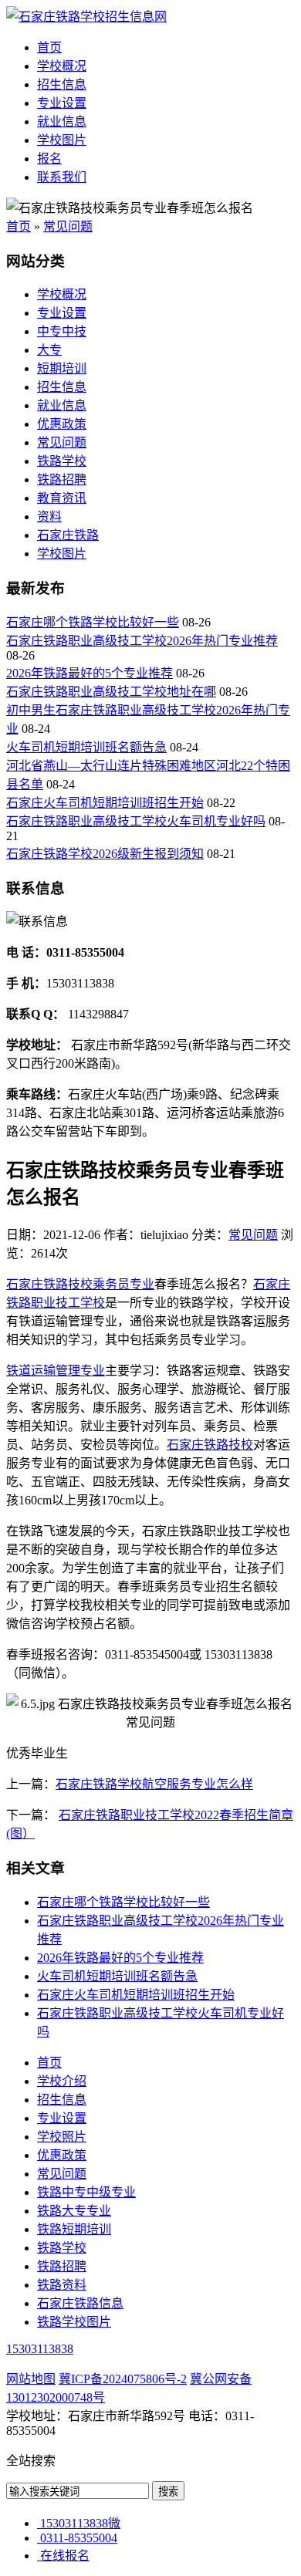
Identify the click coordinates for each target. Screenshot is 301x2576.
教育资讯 (62, 498)
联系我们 (62, 177)
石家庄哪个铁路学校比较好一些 (93, 622)
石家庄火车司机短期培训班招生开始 (105, 803)
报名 (49, 159)
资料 (49, 517)
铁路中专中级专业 (86, 2192)
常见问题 (68, 226)
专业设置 (62, 103)
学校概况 (62, 66)
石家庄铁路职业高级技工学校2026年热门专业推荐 (142, 641)
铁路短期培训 (74, 2229)
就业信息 (62, 122)
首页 (49, 47)
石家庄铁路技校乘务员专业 (80, 1284)
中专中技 (62, 331)
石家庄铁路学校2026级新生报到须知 (105, 854)
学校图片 (62, 140)
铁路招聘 (62, 479)
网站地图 (31, 2379)
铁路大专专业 (74, 2211)
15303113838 (40, 2349)
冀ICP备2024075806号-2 (123, 2379)
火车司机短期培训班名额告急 (86, 747)
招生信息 (62, 84)
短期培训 (62, 368)
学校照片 (62, 2137)
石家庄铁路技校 (210, 1445)
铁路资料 (62, 2285)
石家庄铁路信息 (80, 2303)
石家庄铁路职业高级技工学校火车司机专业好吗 (136, 821)
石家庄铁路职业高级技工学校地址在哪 (111, 692)
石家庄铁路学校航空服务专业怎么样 (154, 1784)
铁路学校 (62, 461)
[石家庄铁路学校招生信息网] (86, 17)
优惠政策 (62, 424)
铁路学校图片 (74, 2322)
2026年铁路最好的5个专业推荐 (90, 673)
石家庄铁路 (68, 535)
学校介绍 (62, 2081)
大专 (49, 350)
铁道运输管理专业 (56, 1371)
